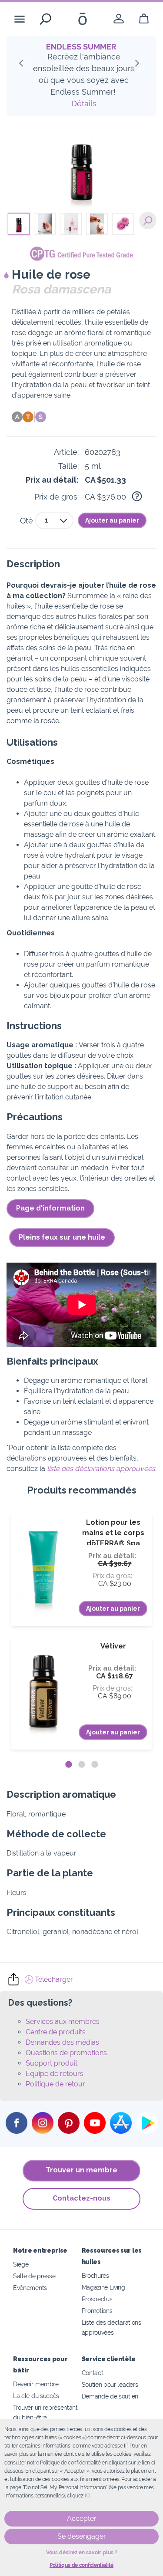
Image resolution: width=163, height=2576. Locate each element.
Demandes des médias (62, 2042)
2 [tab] (82, 1765)
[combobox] (54, 520)
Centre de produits (56, 2032)
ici (88, 2496)
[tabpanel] (81, 1631)
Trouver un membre (81, 2170)
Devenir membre (36, 2384)
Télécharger (53, 1979)
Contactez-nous (81, 2198)
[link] (119, 19)
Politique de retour (55, 2084)
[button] (24, 66)
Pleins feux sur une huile (62, 1237)
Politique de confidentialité (81, 2565)
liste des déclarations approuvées (101, 1469)
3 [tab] (95, 1765)
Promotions (97, 2311)
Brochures (95, 2275)
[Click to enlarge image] (82, 168)
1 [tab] (69, 1765)
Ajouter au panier (112, 520)
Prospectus (97, 2299)
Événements (30, 2288)
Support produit (52, 2063)
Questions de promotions (66, 2053)
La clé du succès (36, 2396)
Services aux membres (63, 2022)
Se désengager (82, 2536)
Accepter (82, 2518)
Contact (93, 2373)
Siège (21, 2264)
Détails (84, 104)
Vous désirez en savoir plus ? (82, 2553)
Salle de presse (34, 2276)
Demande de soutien (110, 2396)
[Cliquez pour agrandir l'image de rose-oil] (148, 220)
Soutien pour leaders (110, 2384)
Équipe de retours (55, 2074)
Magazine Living (103, 2287)
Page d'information (50, 1208)
